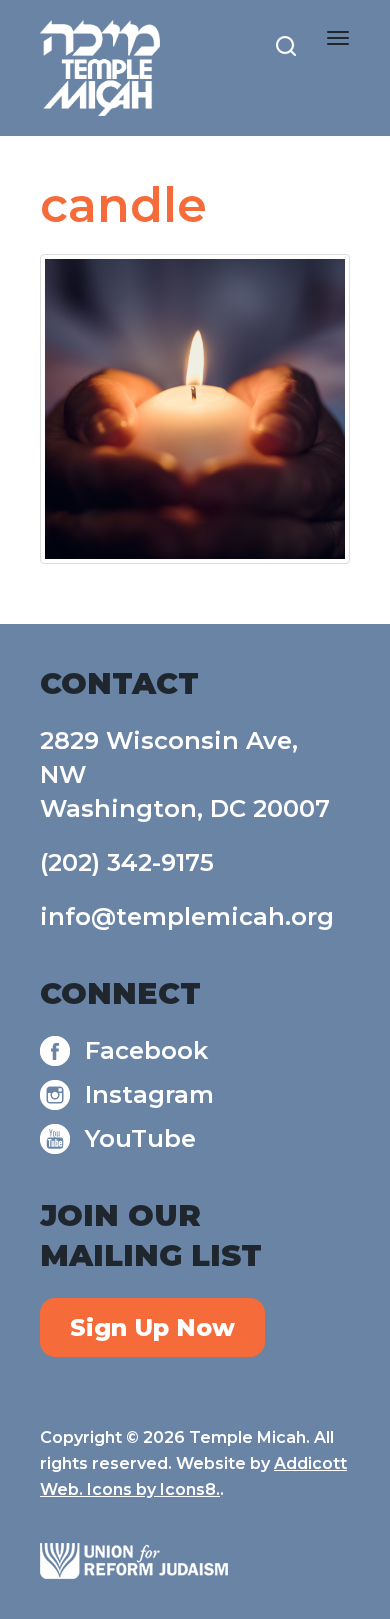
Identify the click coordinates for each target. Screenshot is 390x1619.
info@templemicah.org (187, 916)
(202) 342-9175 (127, 862)
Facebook (146, 1050)
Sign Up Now (152, 1327)
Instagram (149, 1094)
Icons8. (190, 1489)
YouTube (140, 1138)
